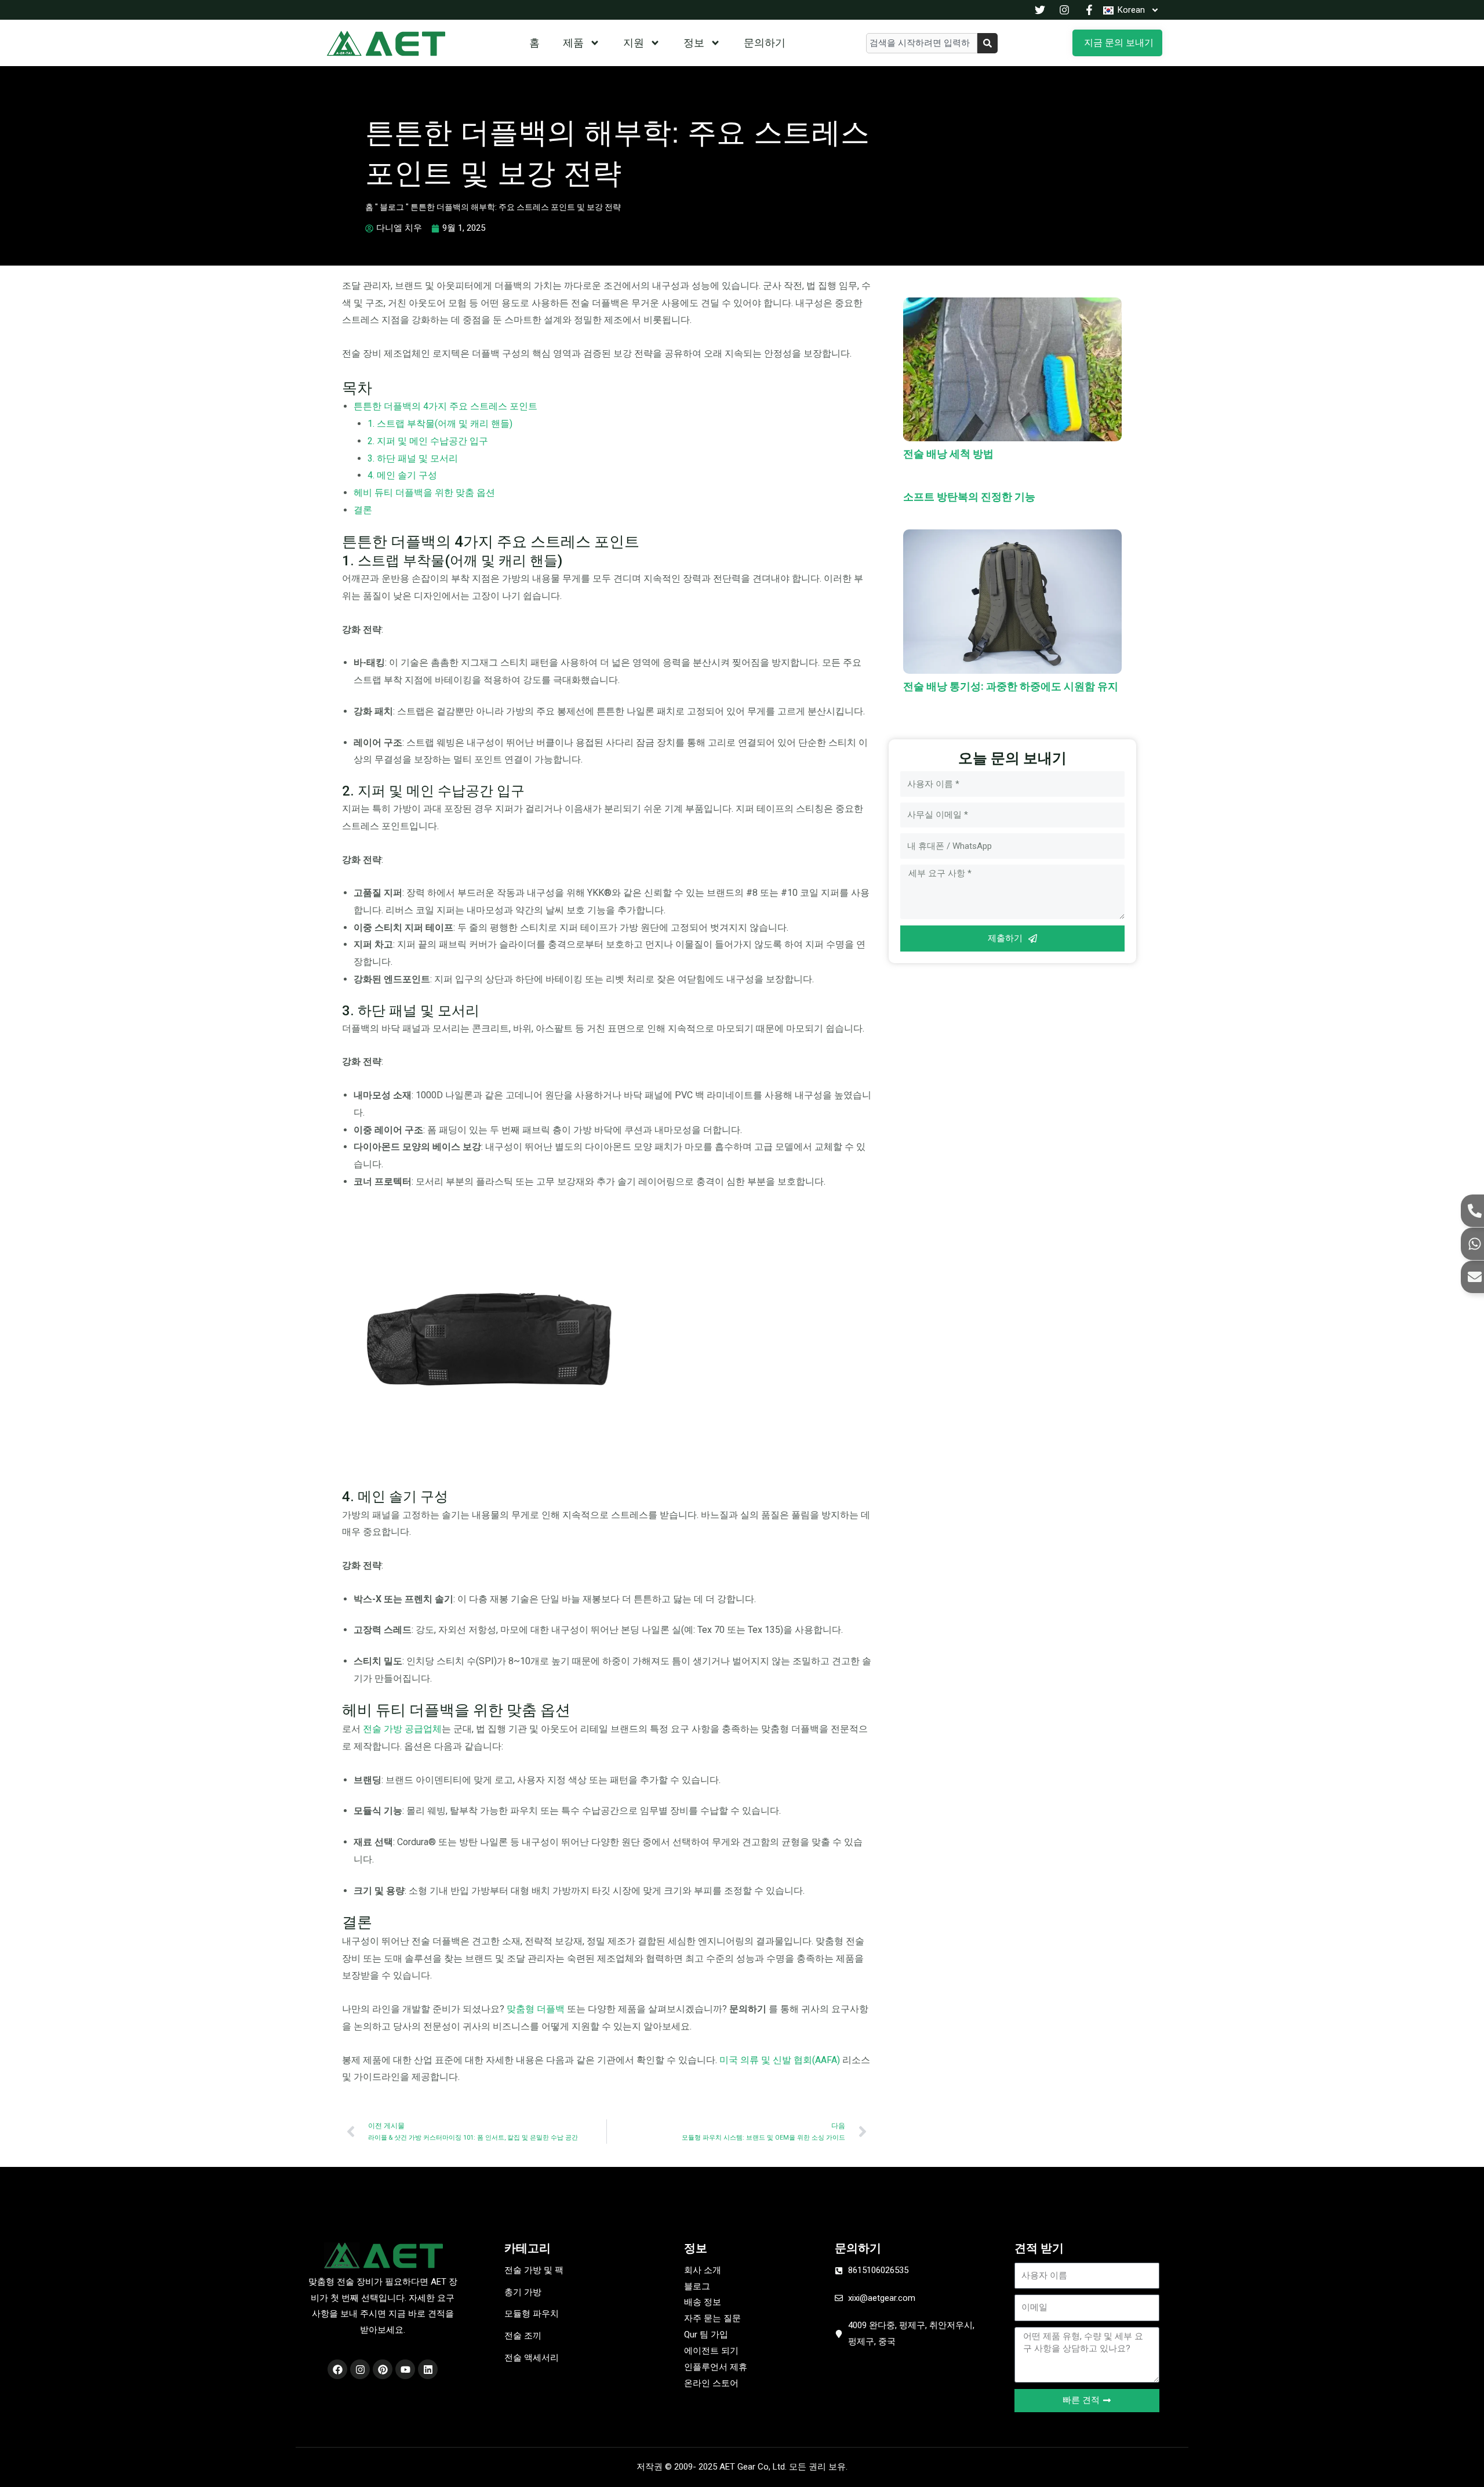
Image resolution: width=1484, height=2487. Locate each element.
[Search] (987, 43)
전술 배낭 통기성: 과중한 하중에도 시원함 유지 (1011, 686)
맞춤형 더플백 (536, 2009)
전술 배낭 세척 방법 (948, 454)
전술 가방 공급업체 (402, 1729)
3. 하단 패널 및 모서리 (413, 458)
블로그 (392, 207)
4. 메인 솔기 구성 (402, 475)
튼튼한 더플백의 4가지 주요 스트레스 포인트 (445, 406)
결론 (363, 510)
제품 (573, 43)
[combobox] (922, 43)
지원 (634, 43)
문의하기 (765, 43)
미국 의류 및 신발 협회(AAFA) (780, 2060)
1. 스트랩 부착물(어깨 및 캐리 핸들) (440, 424)
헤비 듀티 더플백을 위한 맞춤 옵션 (424, 493)
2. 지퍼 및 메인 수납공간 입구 (428, 441)
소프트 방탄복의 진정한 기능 (969, 497)
